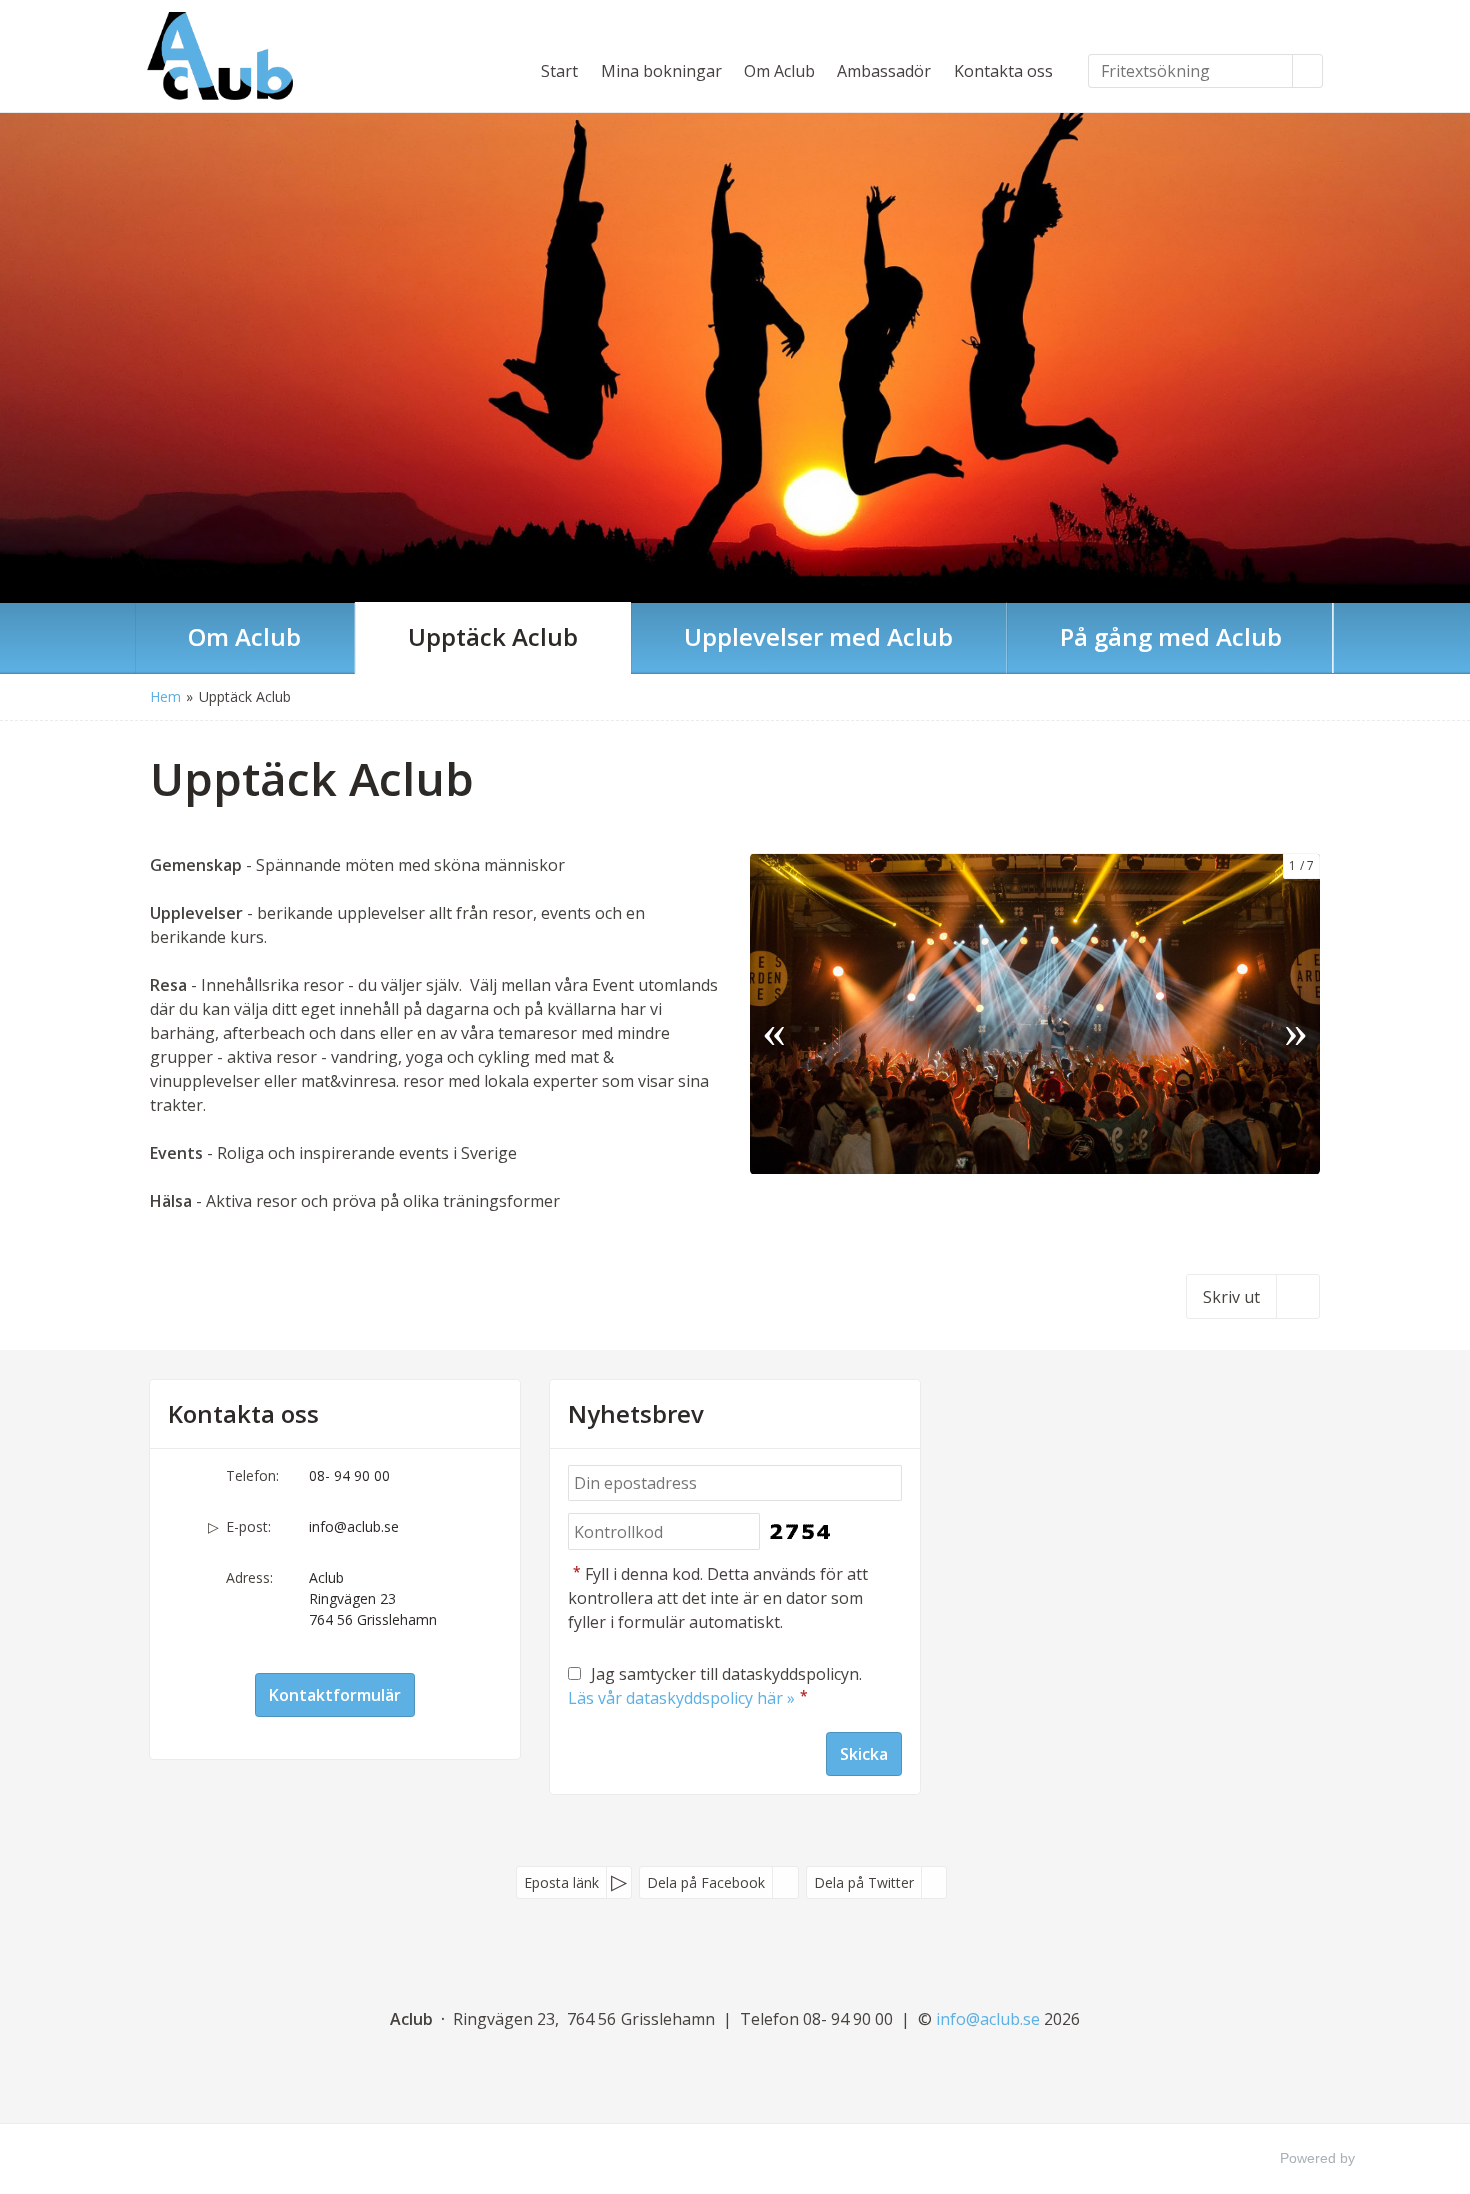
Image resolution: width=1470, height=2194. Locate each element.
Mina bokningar (661, 71)
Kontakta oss (1003, 71)
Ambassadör (884, 71)
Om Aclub (779, 71)
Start (559, 71)
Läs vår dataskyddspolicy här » (681, 1698)
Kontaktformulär (335, 1695)
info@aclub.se (354, 1526)
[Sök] (1308, 71)
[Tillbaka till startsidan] (220, 56)
